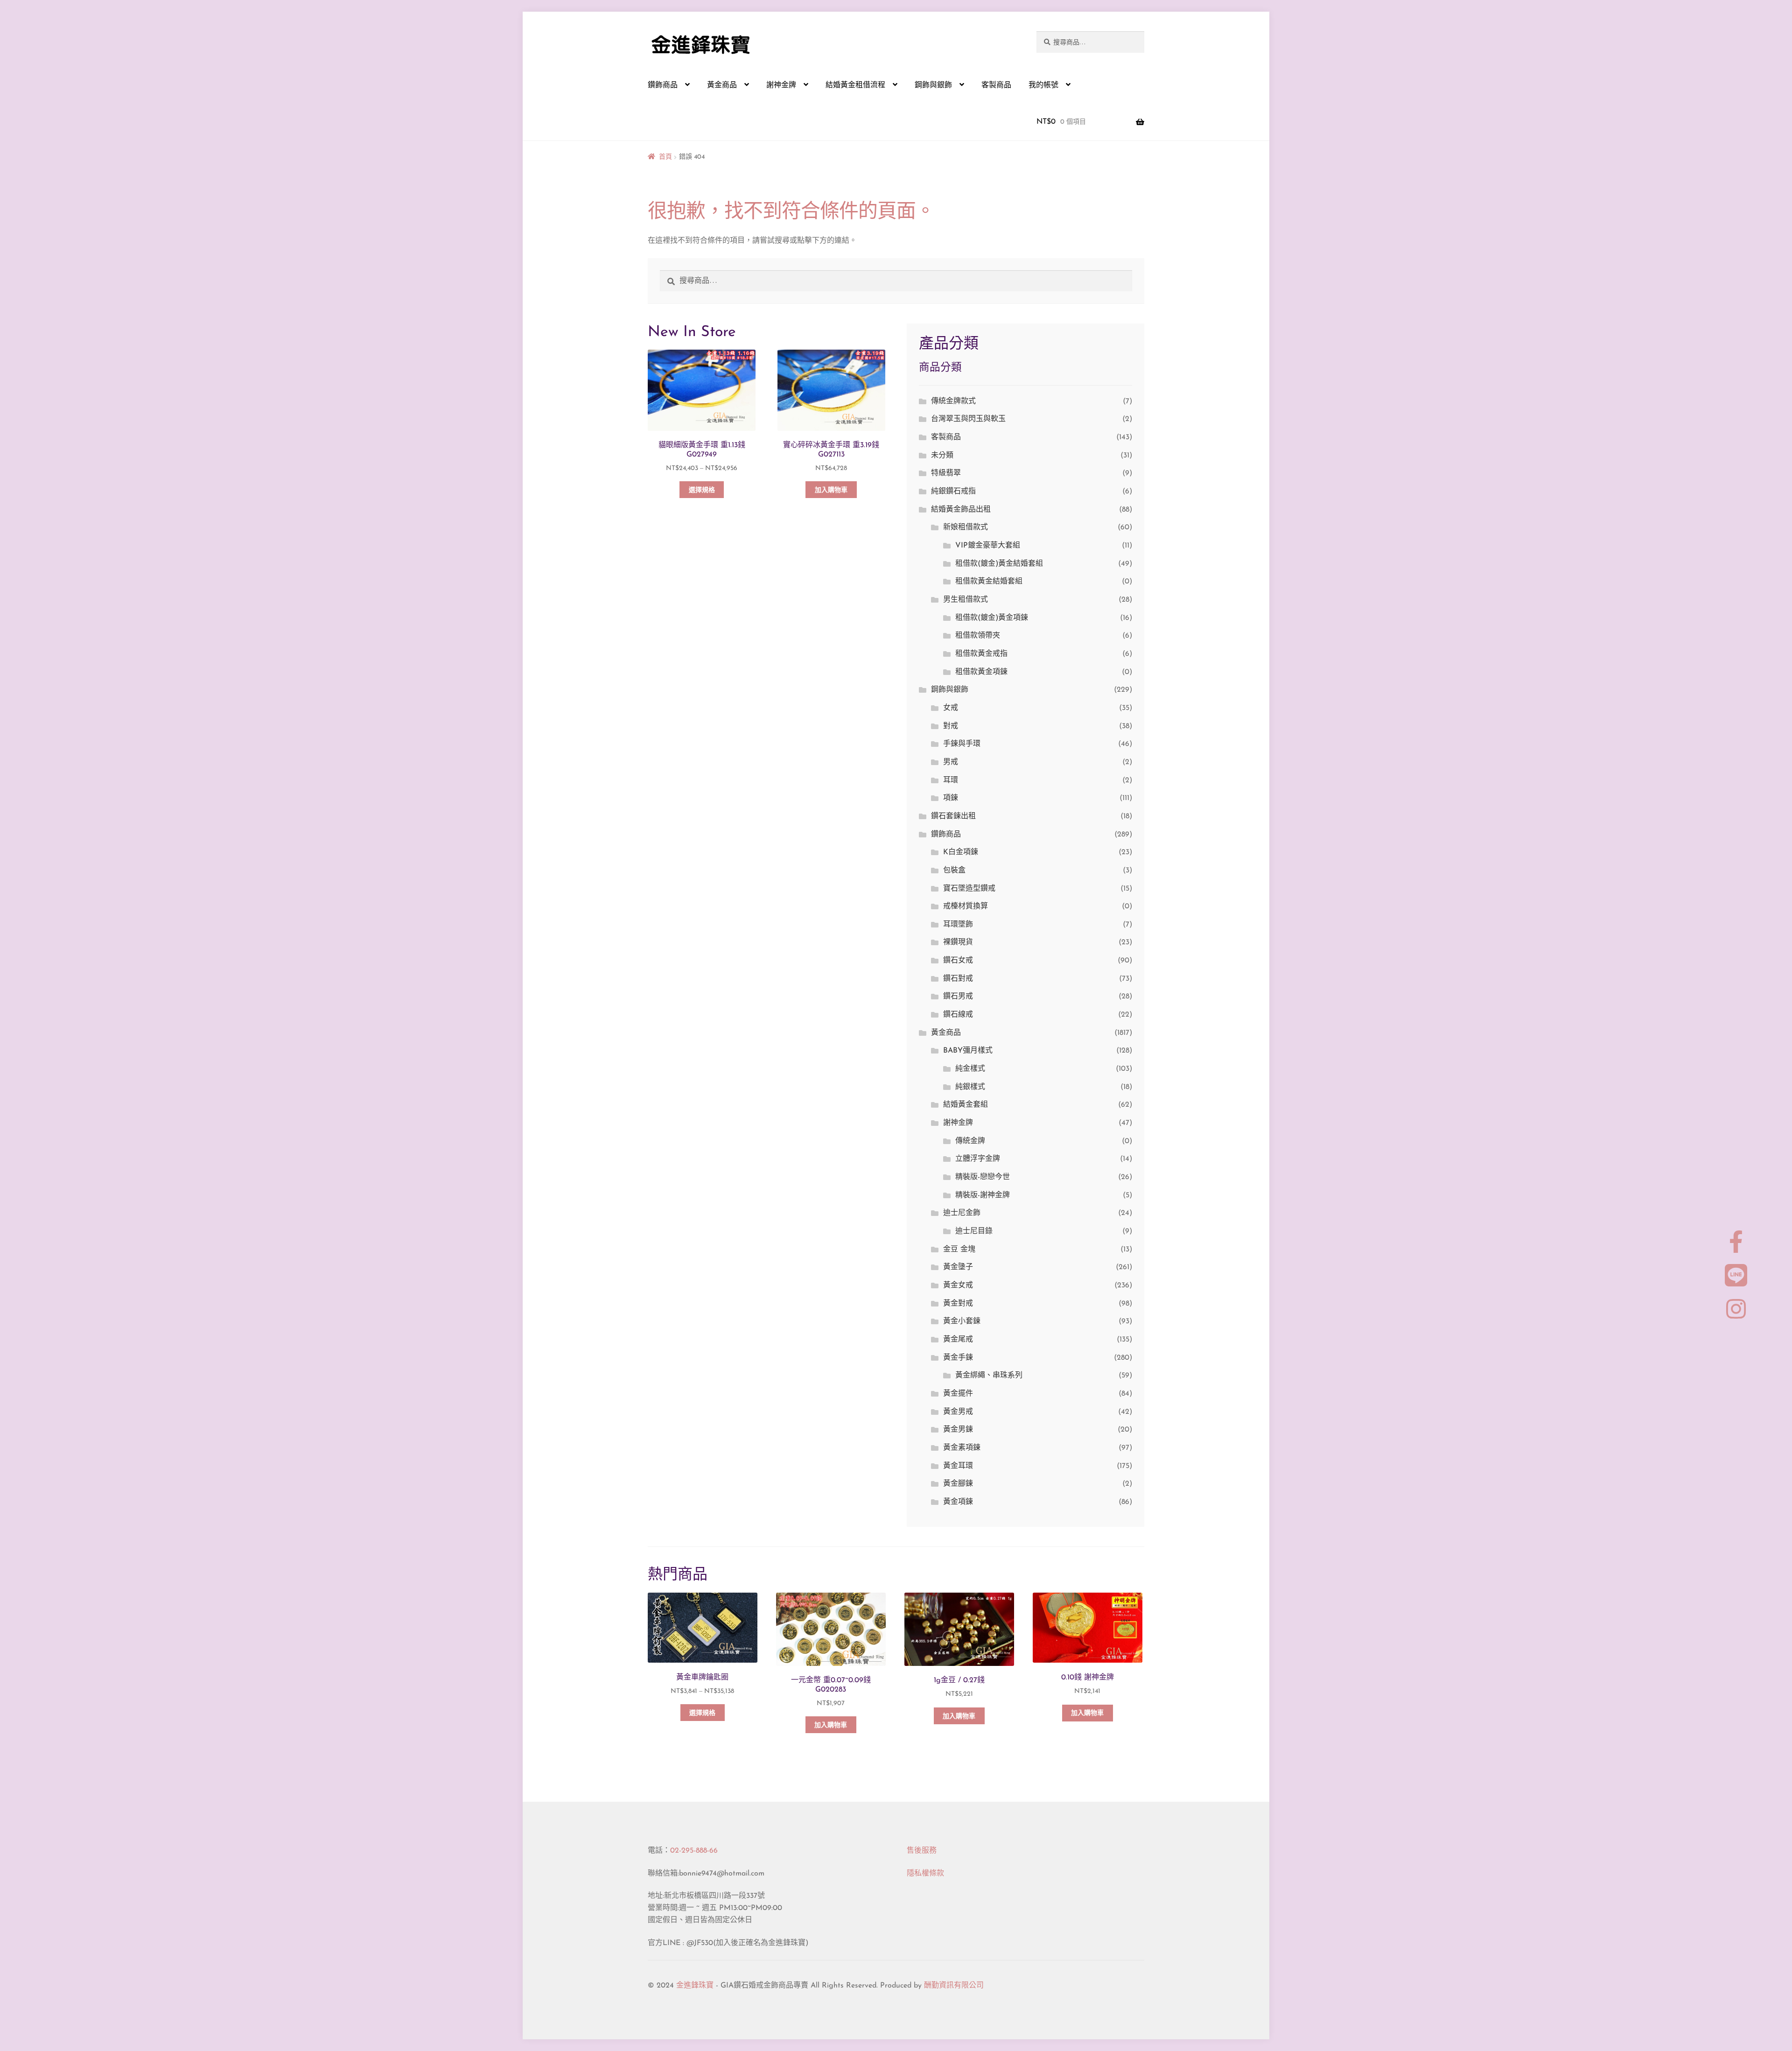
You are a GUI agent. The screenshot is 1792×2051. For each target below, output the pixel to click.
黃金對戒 (958, 1304)
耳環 (951, 780)
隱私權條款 (925, 1874)
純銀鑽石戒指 (953, 492)
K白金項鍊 (961, 852)
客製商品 (996, 85)
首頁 (665, 157)
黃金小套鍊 (962, 1321)
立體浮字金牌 (978, 1159)
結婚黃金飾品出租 (961, 510)
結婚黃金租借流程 (855, 85)
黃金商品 (722, 85)
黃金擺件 (958, 1394)
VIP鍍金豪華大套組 (988, 546)
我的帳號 (1043, 85)
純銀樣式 (970, 1087)
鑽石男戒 (958, 997)
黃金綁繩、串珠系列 (989, 1376)
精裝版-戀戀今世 (983, 1177)
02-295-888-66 (694, 1851)
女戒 (951, 708)
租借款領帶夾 (978, 636)
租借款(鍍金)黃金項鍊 (992, 618)
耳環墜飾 (958, 925)
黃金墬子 (958, 1267)
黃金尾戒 (958, 1340)
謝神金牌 (781, 85)
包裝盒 (954, 871)
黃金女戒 (958, 1285)
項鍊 (951, 798)
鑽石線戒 (958, 1015)
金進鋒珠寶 (695, 1986)
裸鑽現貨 (958, 942)
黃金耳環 (958, 1466)
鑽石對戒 (958, 979)
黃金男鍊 (958, 1430)
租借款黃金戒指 (981, 654)
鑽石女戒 (958, 961)
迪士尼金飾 (962, 1213)
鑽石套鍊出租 (953, 816)
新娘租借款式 (966, 527)
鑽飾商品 (663, 85)
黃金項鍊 (958, 1502)
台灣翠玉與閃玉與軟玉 (968, 419)
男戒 (951, 762)
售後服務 (922, 1851)
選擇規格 (702, 490)
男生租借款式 (966, 600)
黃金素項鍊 (962, 1448)
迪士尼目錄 (974, 1231)
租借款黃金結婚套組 (989, 582)
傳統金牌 (970, 1141)
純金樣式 (970, 1069)
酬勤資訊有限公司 (954, 1986)
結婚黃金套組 (966, 1105)
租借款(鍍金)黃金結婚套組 (999, 564)
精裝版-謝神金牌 (983, 1195)
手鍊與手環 (962, 744)
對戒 (951, 726)
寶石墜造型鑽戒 (969, 889)
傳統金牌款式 (953, 401)
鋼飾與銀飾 (933, 85)
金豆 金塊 (959, 1250)
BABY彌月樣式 (968, 1051)
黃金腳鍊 (958, 1484)
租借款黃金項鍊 (981, 672)
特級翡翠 (946, 473)
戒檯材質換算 (966, 906)
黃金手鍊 (958, 1358)
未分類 (942, 456)
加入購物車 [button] (831, 490)
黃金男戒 (958, 1412)
